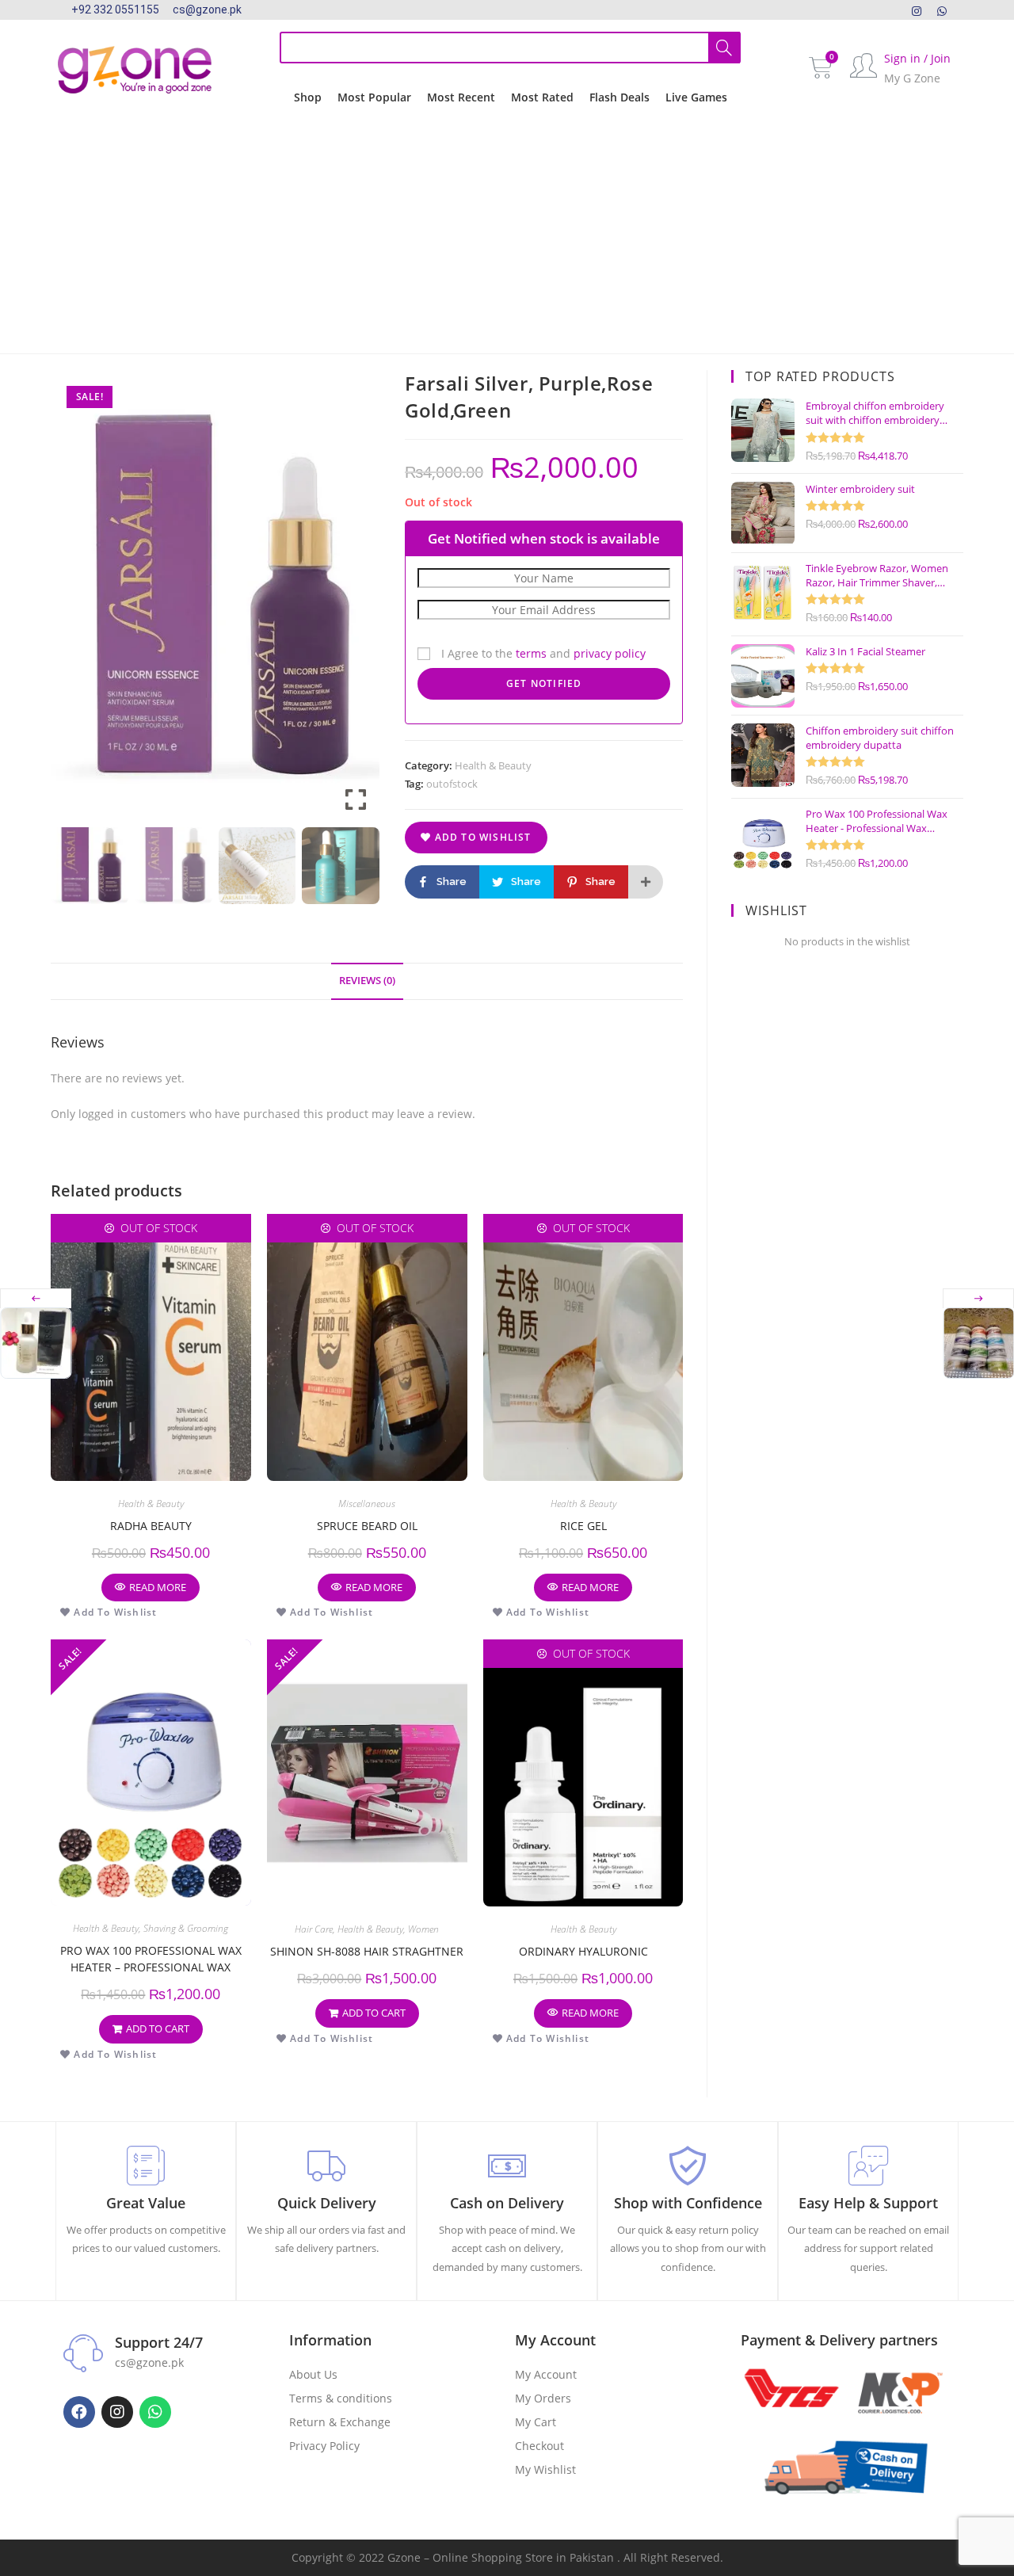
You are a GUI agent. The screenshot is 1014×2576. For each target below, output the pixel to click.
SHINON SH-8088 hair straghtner (367, 1951)
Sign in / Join (917, 58)
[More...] (646, 882)
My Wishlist (545, 2469)
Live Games (696, 97)
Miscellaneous (367, 1504)
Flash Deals (619, 97)
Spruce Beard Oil (367, 1526)
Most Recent (461, 97)
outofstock (452, 784)
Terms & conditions (341, 2398)
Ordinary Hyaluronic (583, 1951)
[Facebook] (79, 2412)
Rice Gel (583, 1526)
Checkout (539, 2446)
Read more (158, 1587)
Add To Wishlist (481, 837)
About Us (313, 2374)
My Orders (543, 2398)
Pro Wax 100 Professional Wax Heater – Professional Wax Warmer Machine (151, 1959)
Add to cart (158, 2028)
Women (423, 1929)
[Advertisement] (507, 235)
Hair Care (314, 1929)
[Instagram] (917, 10)
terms (531, 653)
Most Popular (374, 97)
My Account (546, 2374)
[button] (356, 601)
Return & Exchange (340, 2422)
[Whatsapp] (155, 2412)
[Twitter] (942, 10)
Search (724, 48)
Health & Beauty (493, 765)
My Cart (536, 2422)
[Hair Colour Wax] (978, 1343)
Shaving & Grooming (186, 1928)
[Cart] (821, 68)
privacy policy (610, 653)
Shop (308, 97)
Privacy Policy (324, 2446)
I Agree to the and (542, 653)
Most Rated (542, 97)
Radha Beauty (151, 1526)
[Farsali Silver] (36, 1343)
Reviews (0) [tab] (367, 981)
